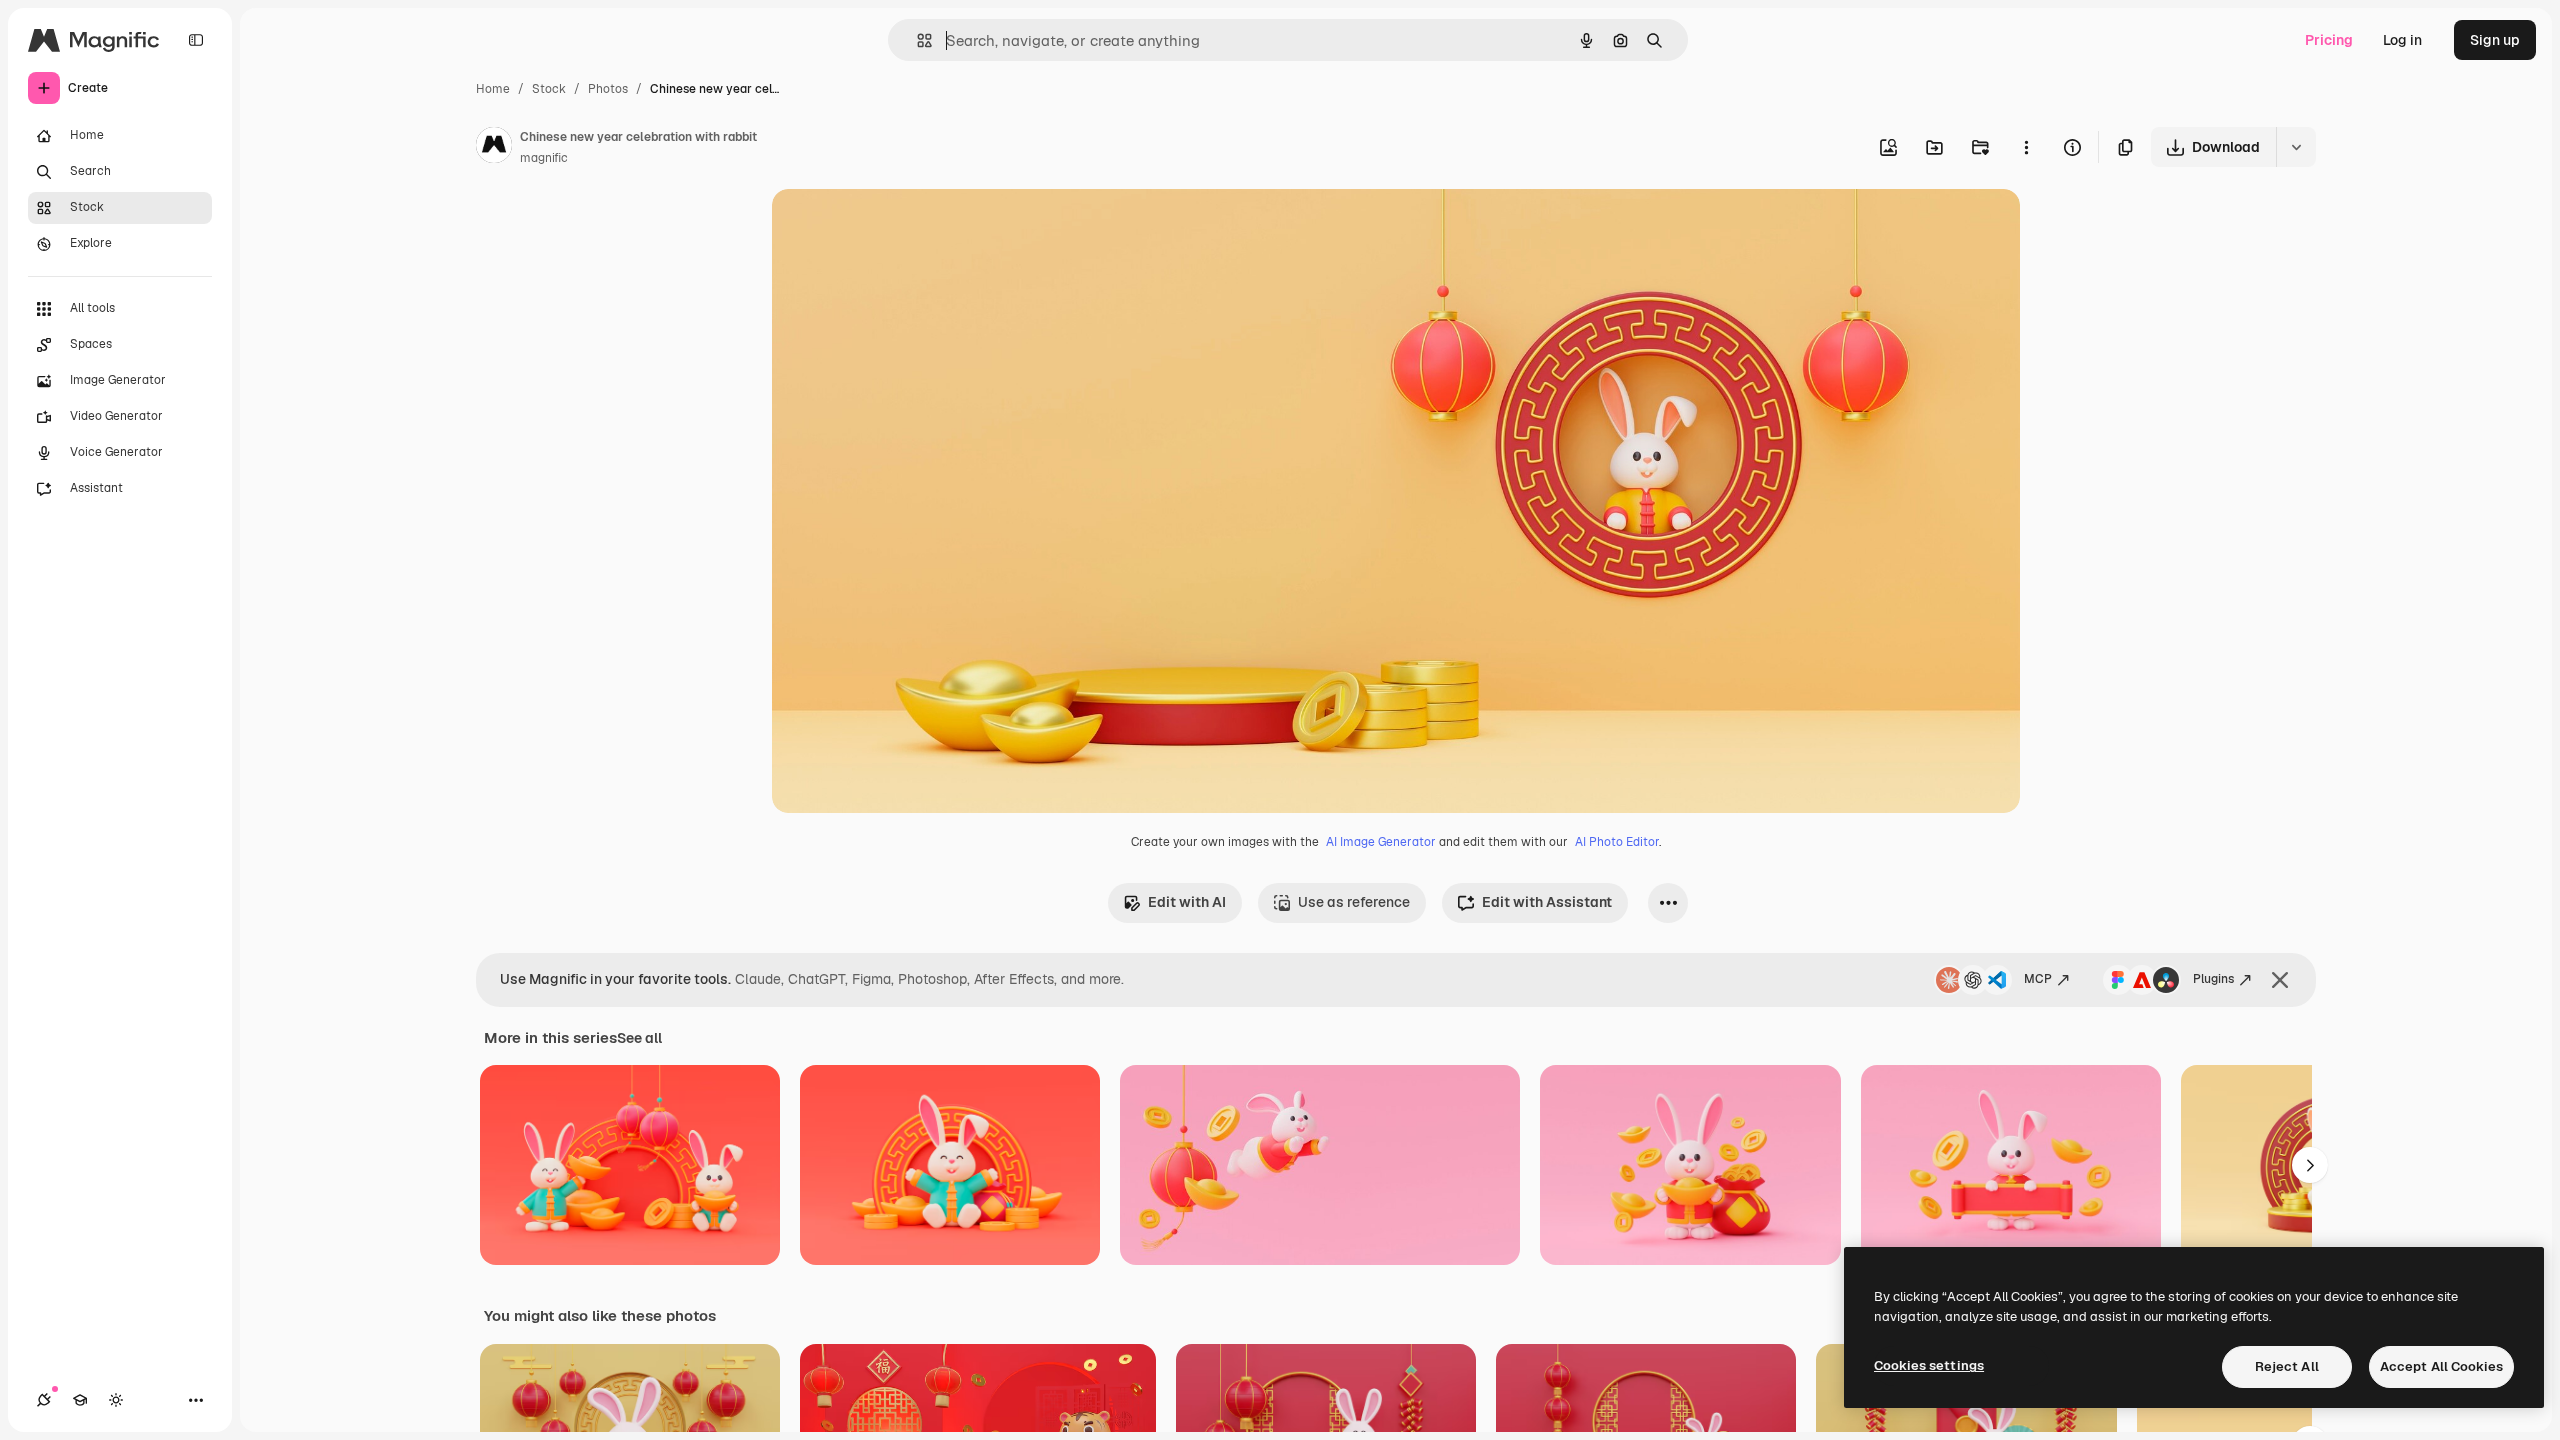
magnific (544, 158)
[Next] (2310, 1165)
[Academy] (80, 1400)
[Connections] (44, 1400)
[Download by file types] (2296, 147)
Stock (549, 89)
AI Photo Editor (1617, 842)
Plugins (2213, 979)
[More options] (2026, 147)
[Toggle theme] (116, 1400)
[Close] (2280, 980)
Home (493, 89)
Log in (2402, 40)
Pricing (2329, 40)
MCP (2038, 979)
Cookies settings (1929, 1365)
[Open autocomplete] (916, 40)
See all (639, 1038)
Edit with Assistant (1547, 902)
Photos (608, 89)
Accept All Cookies (2441, 1366)
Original (900, 227)
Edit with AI (1187, 902)
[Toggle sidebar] (196, 40)
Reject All (2287, 1366)
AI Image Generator (1381, 842)
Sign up (2495, 40)
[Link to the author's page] (494, 148)
